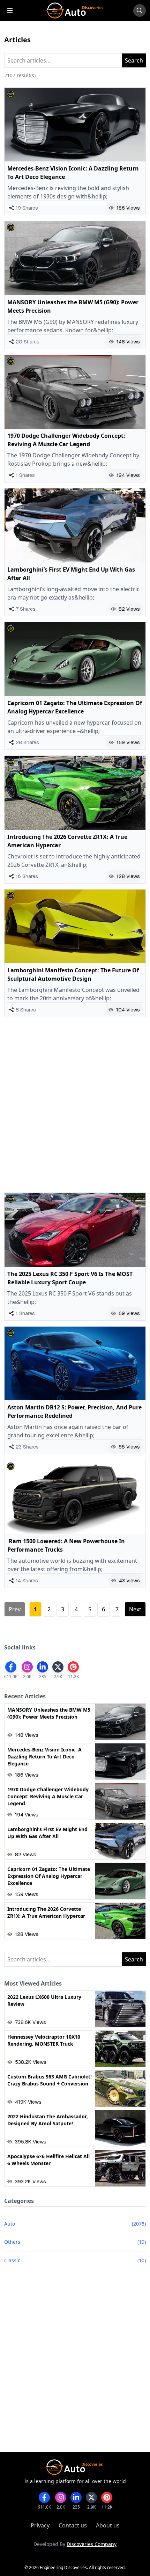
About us (108, 2525)
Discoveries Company (92, 2544)
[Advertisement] (75, 1105)
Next (135, 1609)
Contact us (73, 2525)
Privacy (40, 2525)
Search (134, 60)
